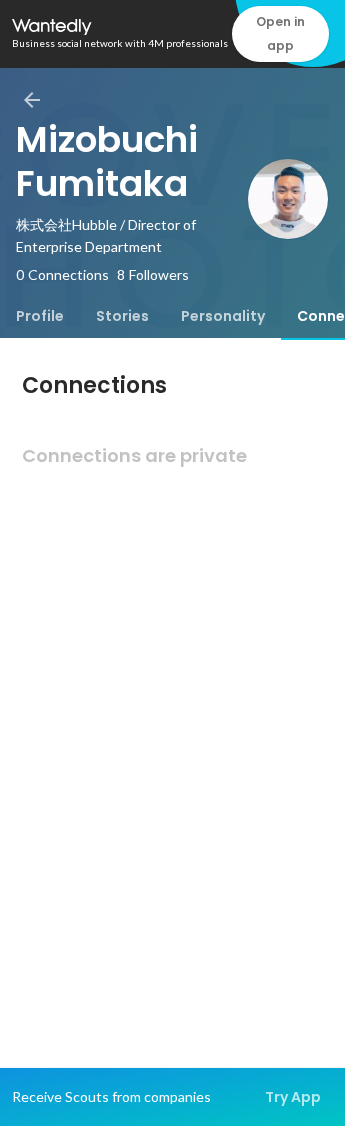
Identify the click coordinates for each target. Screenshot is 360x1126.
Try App (293, 1097)
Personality (223, 316)
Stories (122, 316)
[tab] (40, 316)
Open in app (280, 33)
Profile (40, 316)
